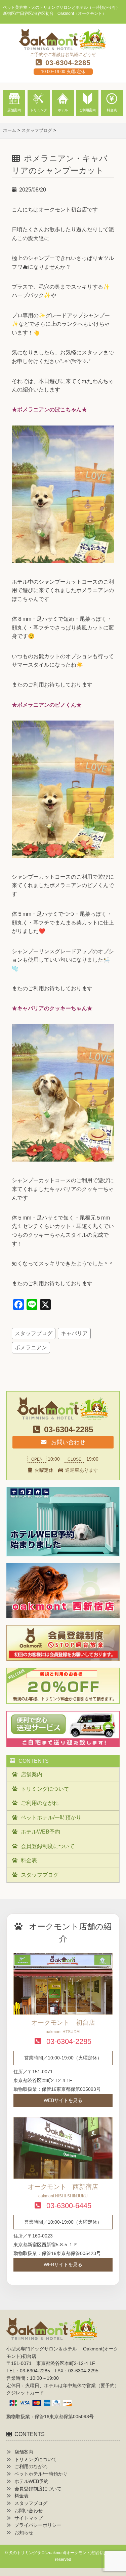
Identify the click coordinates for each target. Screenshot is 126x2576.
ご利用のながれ (40, 1803)
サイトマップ (29, 2518)
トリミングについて (45, 1789)
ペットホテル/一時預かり (51, 1818)
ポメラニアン (31, 1348)
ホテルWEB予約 (40, 1832)
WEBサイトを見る (63, 2100)
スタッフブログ (34, 1333)
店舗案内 (32, 1774)
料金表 (29, 1860)
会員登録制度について (48, 1846)
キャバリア (74, 1333)
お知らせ (24, 2533)
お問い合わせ (67, 1442)
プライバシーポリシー (38, 2525)
